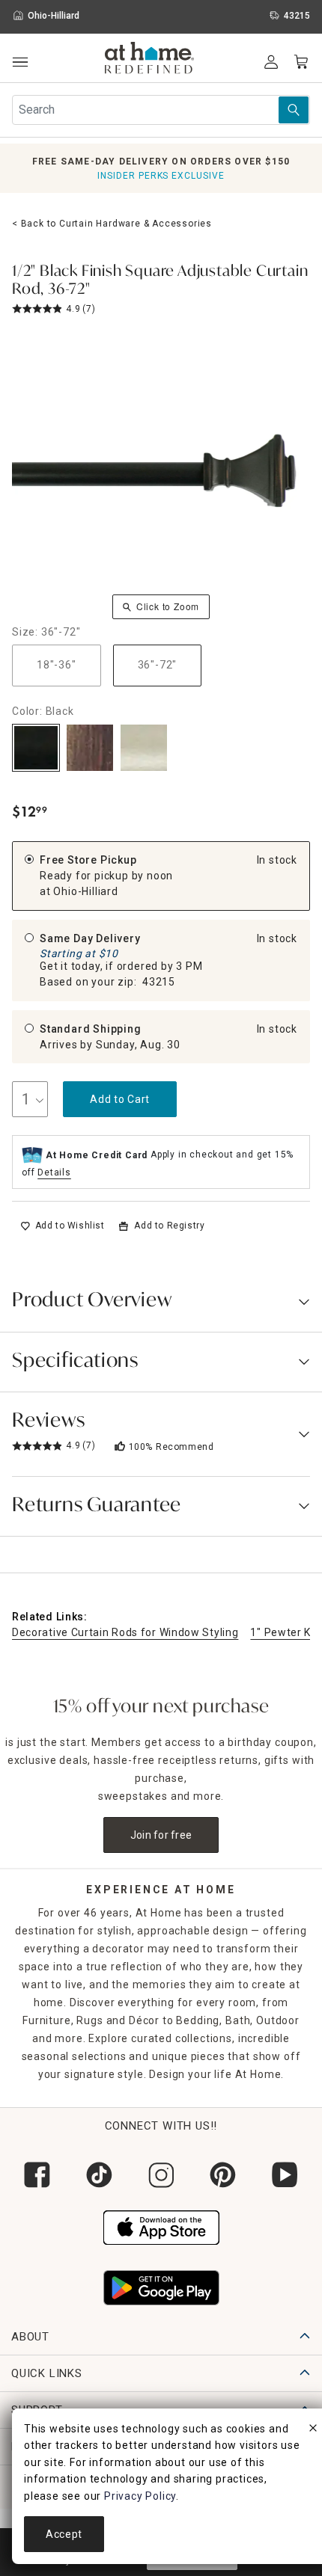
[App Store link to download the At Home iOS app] (161, 2226)
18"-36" (57, 665)
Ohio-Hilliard (85, 891)
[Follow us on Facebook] (37, 2175)
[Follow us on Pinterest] (223, 2175)
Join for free (161, 1835)
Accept (64, 2534)
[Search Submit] (294, 110)
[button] (149, 60)
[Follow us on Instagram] (161, 2175)
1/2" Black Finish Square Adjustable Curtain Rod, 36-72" (160, 281)
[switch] (63, 1226)
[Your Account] (271, 62)
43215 (159, 982)
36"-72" (158, 665)
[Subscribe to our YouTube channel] (285, 2175)
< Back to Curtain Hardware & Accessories (112, 224)
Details (54, 1172)
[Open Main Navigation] (20, 62)
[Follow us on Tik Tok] (99, 2175)
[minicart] (301, 62)
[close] (313, 2430)
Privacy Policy (140, 2496)
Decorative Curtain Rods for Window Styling (125, 1632)
